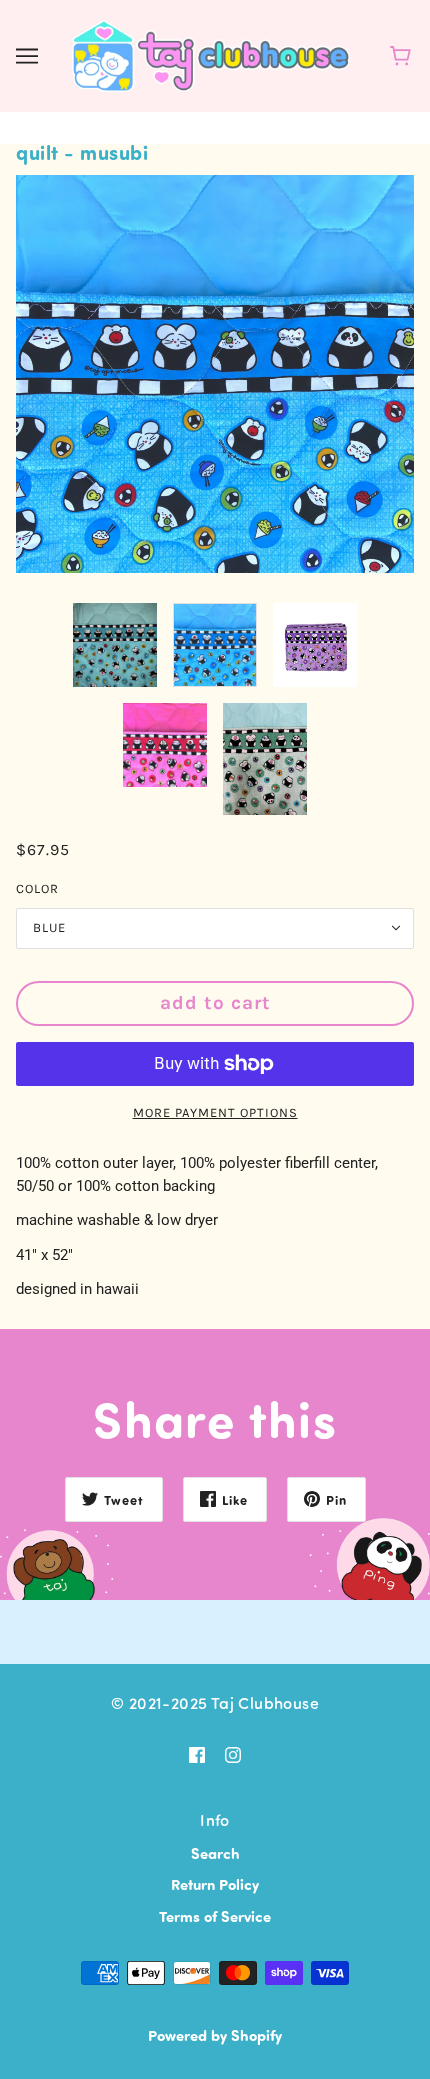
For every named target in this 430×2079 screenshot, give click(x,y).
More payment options (215, 1112)
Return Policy (215, 1884)
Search (215, 1853)
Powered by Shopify (215, 2035)
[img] (197, 1752)
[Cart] (403, 56)
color (37, 888)
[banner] (211, 53)
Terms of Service (215, 1916)
